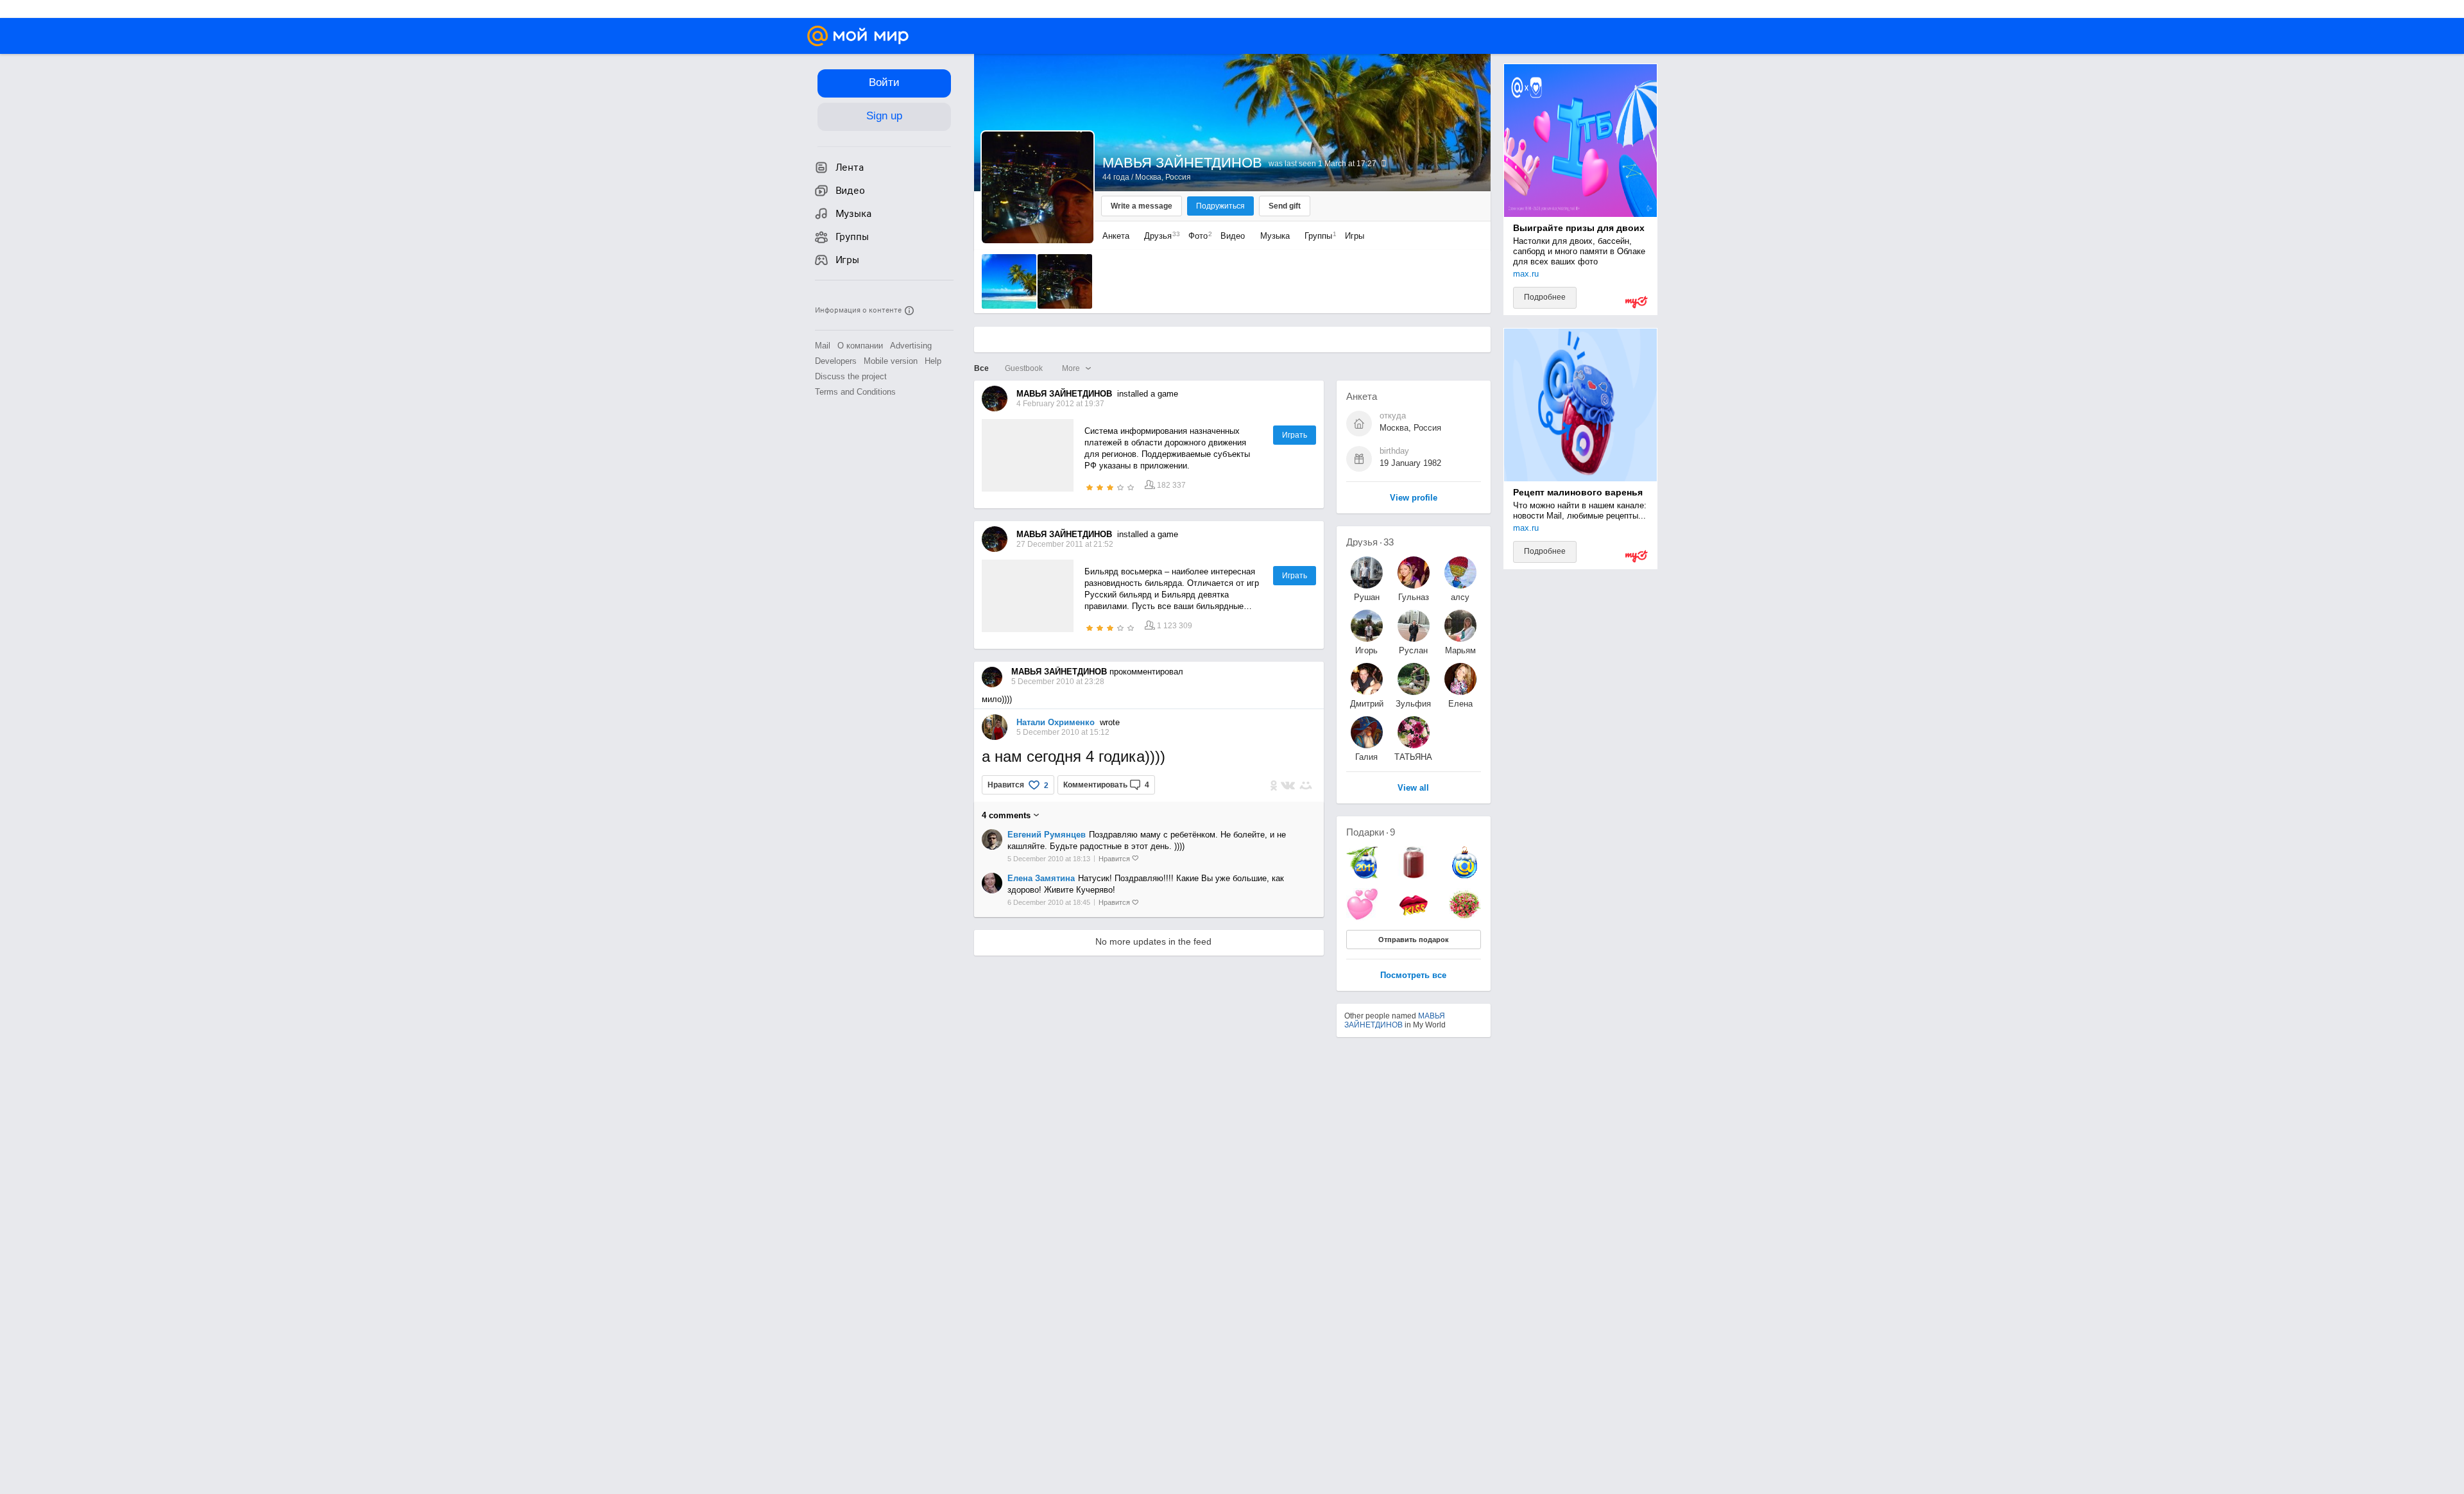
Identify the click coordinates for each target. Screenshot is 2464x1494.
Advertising (911, 346)
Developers (836, 361)
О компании (860, 346)
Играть (1295, 435)
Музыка (1275, 236)
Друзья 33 (1370, 542)
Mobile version (891, 361)
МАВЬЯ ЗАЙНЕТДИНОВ (1395, 1020)
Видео (1234, 236)
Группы (1317, 236)
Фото (1197, 236)
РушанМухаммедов (1367, 597)
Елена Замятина (1041, 878)
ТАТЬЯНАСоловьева (1414, 757)
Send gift (1285, 206)
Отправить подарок (1414, 940)
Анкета (1116, 236)
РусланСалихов (1414, 650)
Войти (884, 82)
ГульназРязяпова (1413, 597)
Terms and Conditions (855, 392)
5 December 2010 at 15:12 (1063, 732)
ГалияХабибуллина (1367, 757)
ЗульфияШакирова (1414, 704)
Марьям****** (1460, 650)
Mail (823, 346)
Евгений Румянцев (1047, 835)
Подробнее (1545, 297)
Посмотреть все (1413, 976)
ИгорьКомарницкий (1367, 650)
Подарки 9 (1371, 832)
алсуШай (1460, 597)
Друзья (1159, 236)
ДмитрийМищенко (1367, 704)
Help (933, 361)
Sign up (884, 116)
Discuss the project (851, 376)
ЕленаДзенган (1460, 704)
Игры (1355, 236)
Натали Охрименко (1056, 722)
